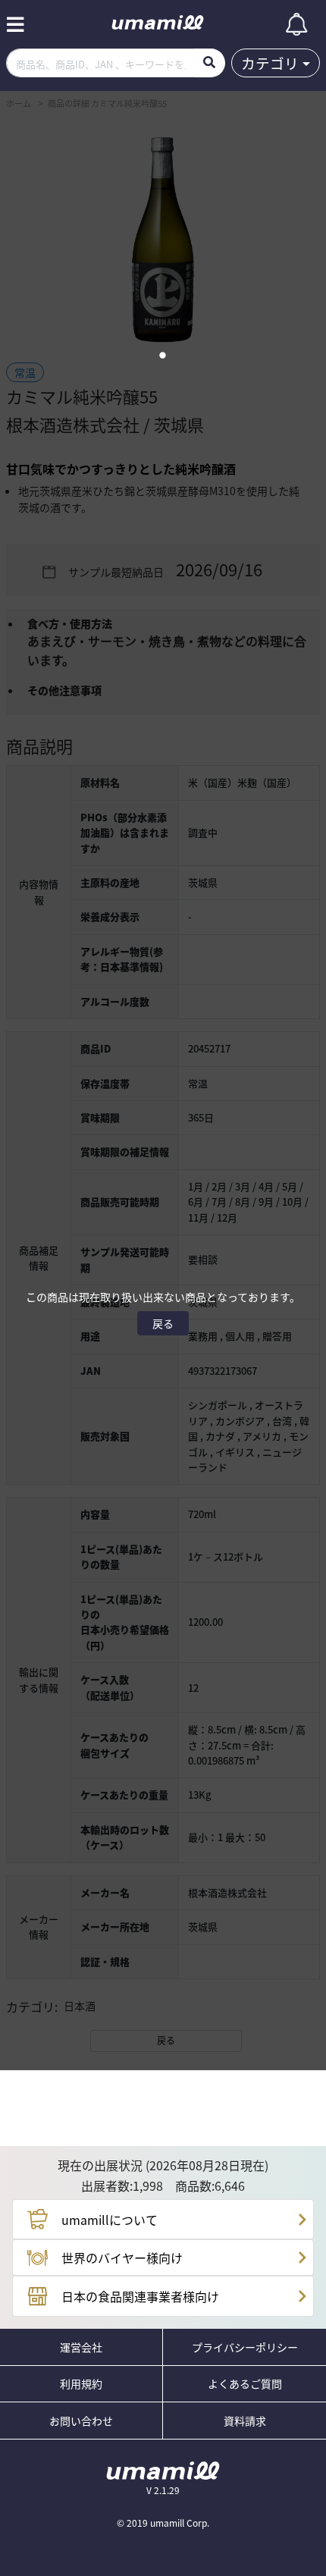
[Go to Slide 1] (163, 355)
